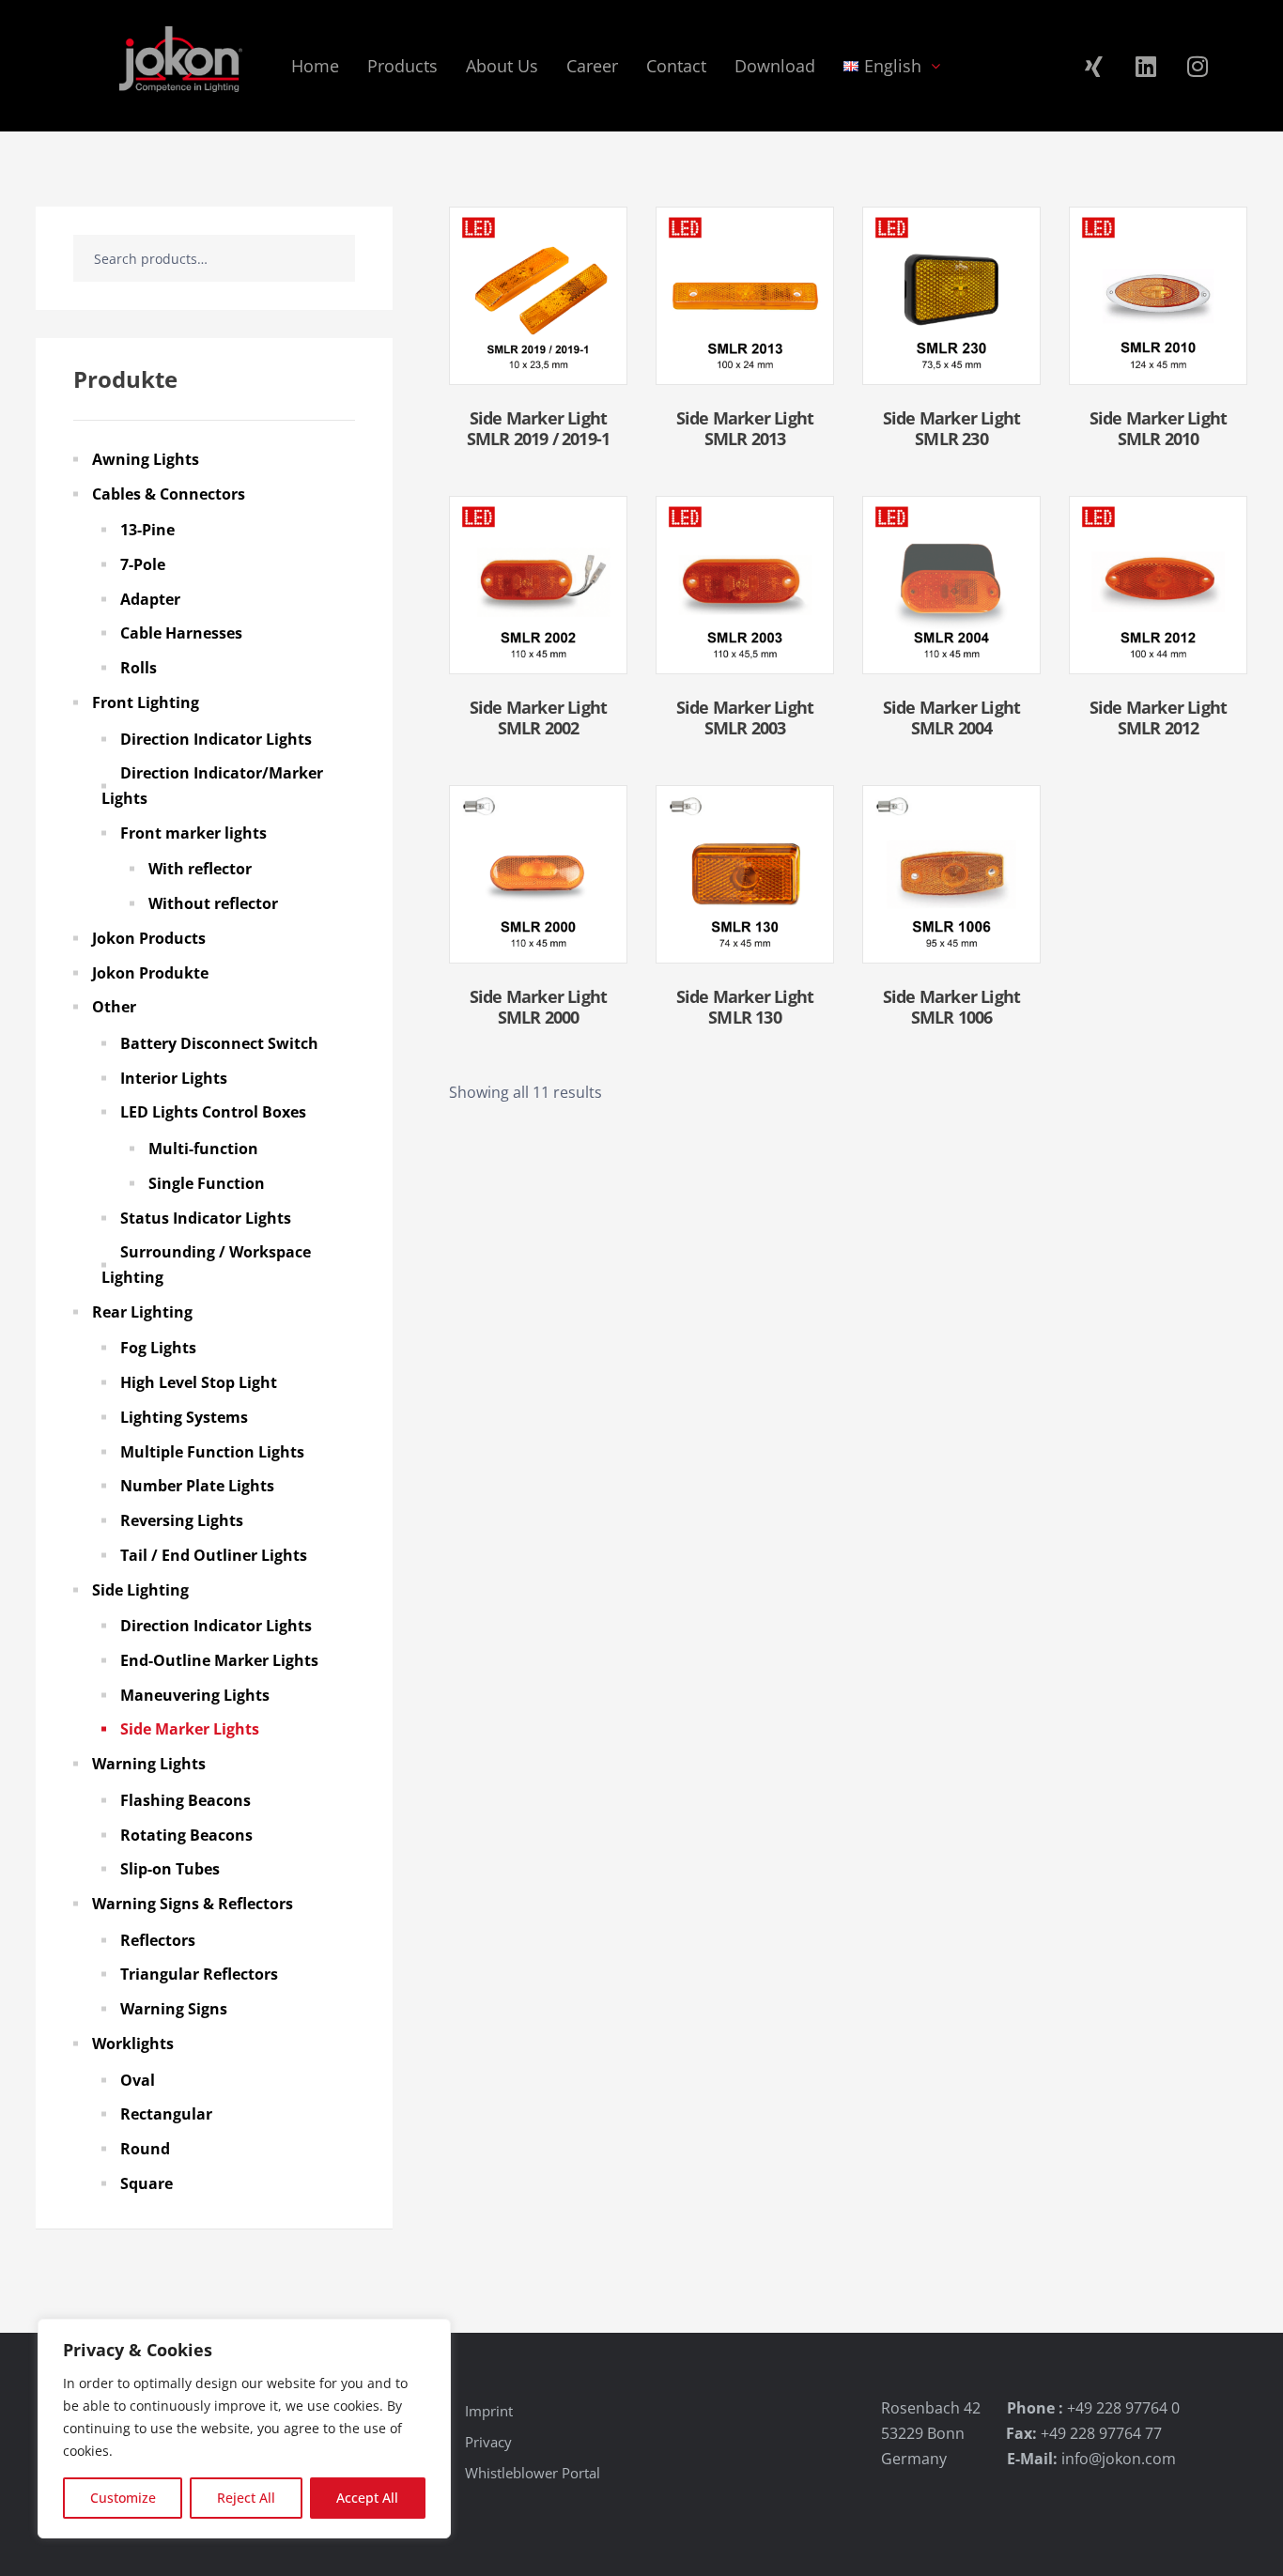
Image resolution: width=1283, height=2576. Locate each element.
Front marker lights (193, 833)
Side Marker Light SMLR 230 (951, 428)
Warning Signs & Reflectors (193, 1904)
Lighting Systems (184, 1417)
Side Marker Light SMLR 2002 (538, 717)
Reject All (246, 2498)
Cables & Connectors (169, 494)
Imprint (489, 2411)
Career (592, 66)
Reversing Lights (182, 1520)
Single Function (207, 1183)
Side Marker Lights (190, 1729)
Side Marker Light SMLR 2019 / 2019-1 (539, 428)
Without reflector (213, 903)
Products (402, 66)
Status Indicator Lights (206, 1218)
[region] (244, 2429)
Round (145, 2149)
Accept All (367, 2498)
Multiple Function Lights (212, 1452)
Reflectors (158, 1940)
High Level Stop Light (199, 1382)
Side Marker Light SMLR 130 (745, 1007)
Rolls (139, 668)
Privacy (488, 2442)
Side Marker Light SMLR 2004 (951, 717)
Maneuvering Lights (195, 1695)
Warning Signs (174, 2009)
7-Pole (143, 564)
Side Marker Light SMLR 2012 (1158, 717)
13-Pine (147, 530)
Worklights (133, 2044)
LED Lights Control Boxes (213, 1112)
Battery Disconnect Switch (219, 1043)
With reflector (200, 869)
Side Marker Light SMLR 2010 (1158, 428)
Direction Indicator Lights (216, 739)
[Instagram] (1198, 66)
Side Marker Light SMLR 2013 (745, 428)
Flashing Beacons (185, 1800)
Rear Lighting (142, 1312)
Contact (676, 66)
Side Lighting (140, 1590)
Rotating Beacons (186, 1835)
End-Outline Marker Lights (219, 1660)
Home (315, 66)
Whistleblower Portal (533, 2473)
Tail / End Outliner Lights (214, 1555)
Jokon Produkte (150, 973)
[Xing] (1094, 66)
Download (775, 66)
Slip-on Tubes (170, 1869)
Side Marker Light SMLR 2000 (538, 1007)
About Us (502, 66)
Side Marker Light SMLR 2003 (745, 717)
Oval (138, 2080)
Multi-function (203, 1149)
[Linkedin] (1146, 66)
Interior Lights (174, 1078)
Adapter (150, 599)
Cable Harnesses (181, 633)
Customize (123, 2498)
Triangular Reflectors (199, 1974)
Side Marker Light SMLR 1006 (951, 1007)
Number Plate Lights (197, 1486)
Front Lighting (146, 702)
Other (114, 1007)
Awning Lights (146, 459)
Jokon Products (149, 938)
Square (147, 2183)
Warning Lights (149, 1764)
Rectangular (166, 2114)
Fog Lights (158, 1348)
